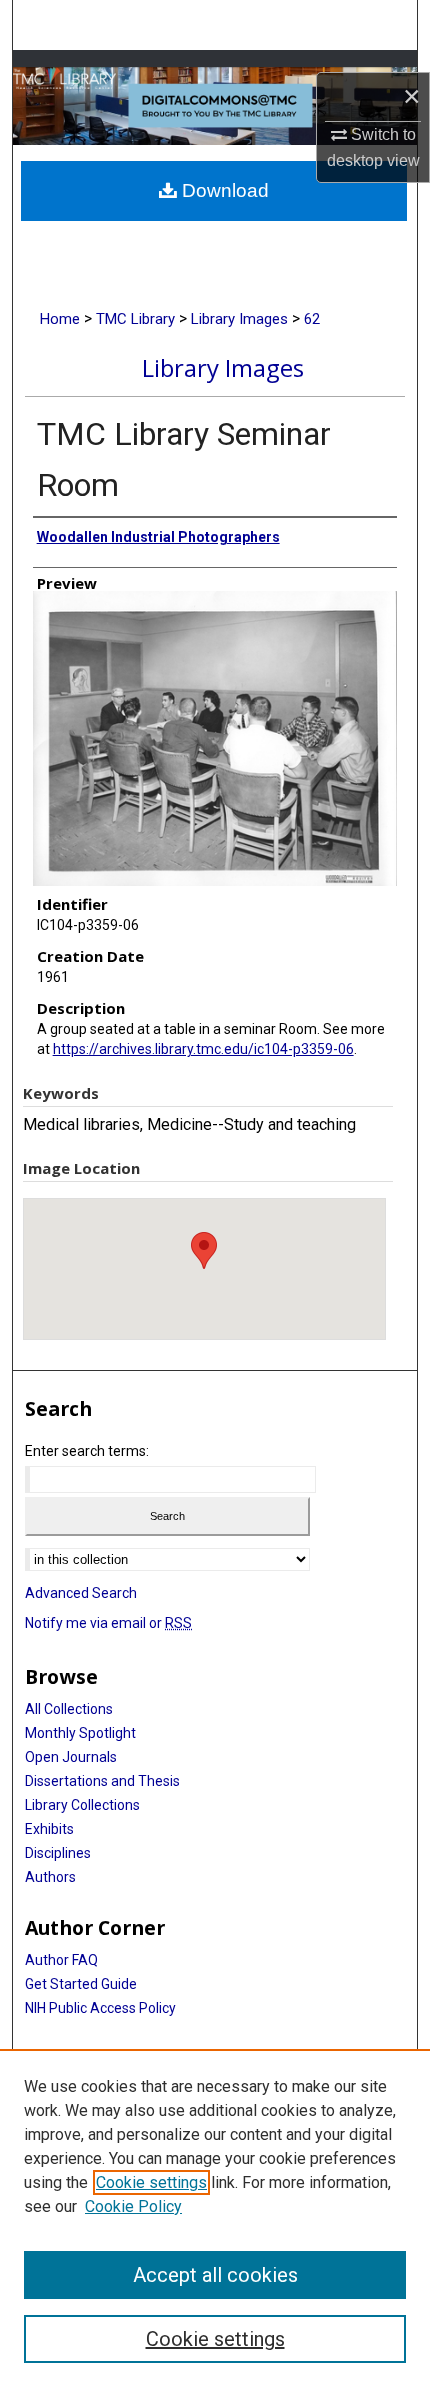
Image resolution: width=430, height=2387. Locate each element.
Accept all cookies (215, 2275)
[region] (215, 2218)
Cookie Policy (133, 2206)
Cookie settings (151, 2182)
